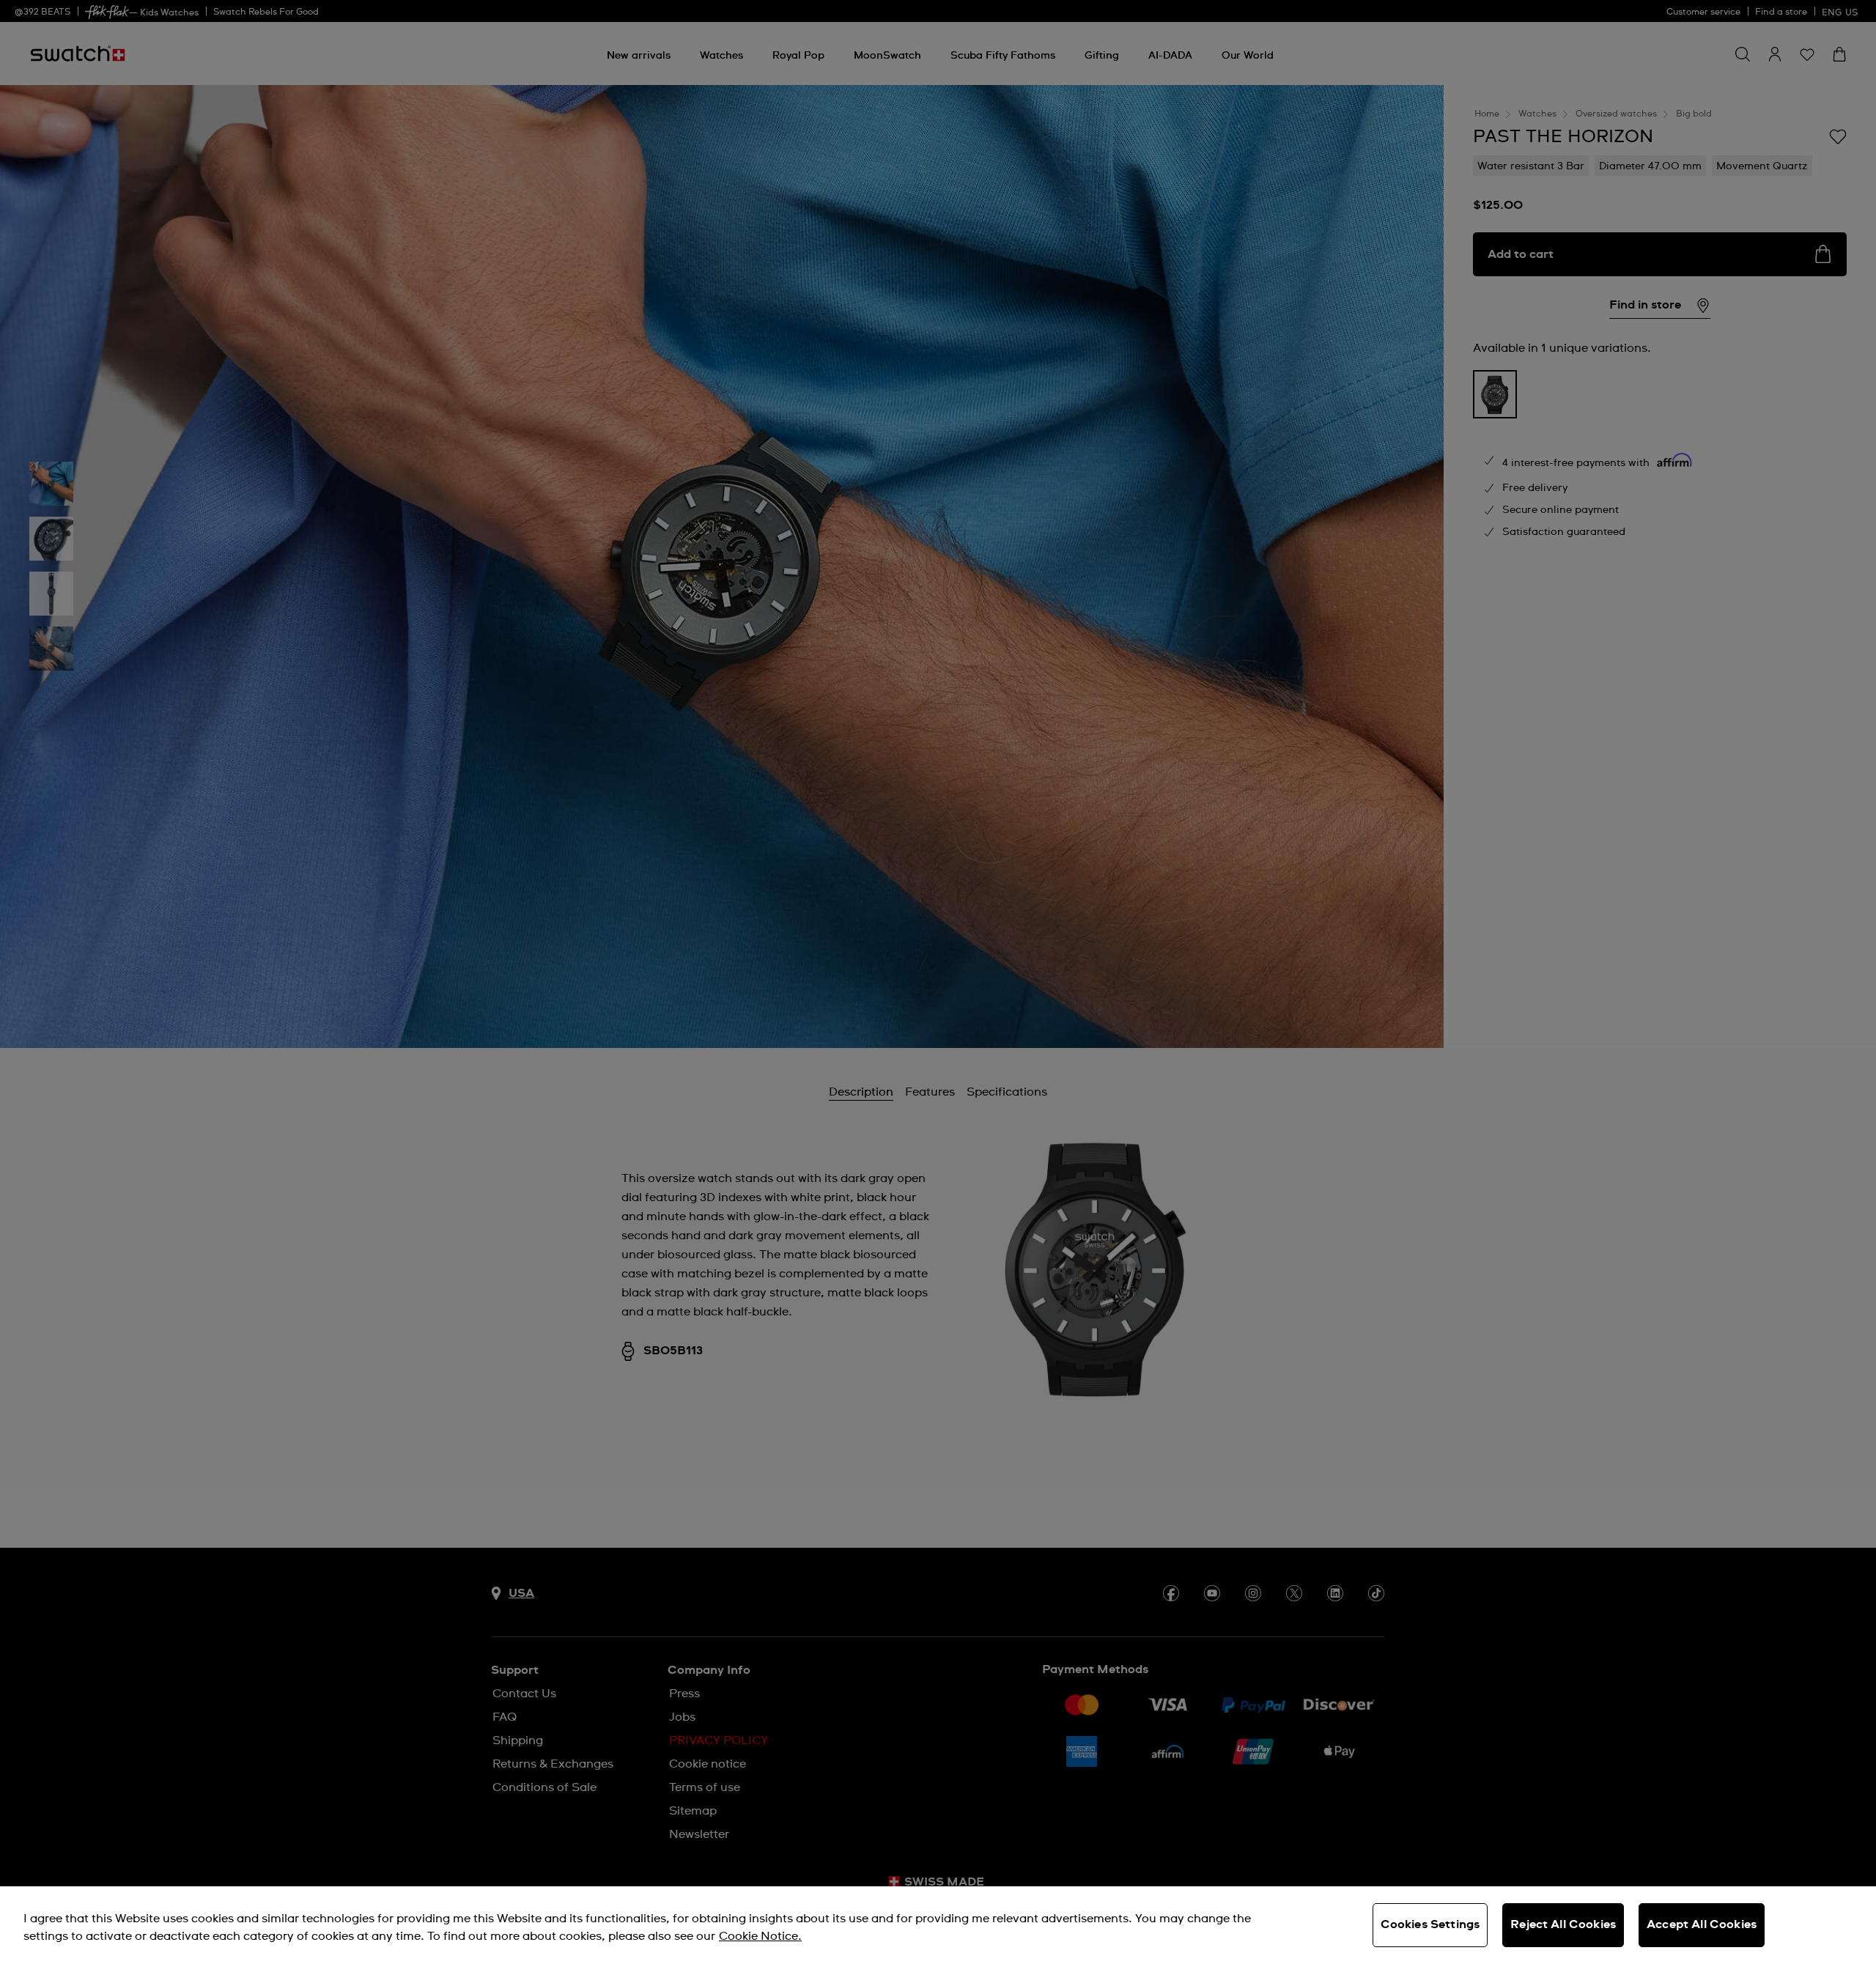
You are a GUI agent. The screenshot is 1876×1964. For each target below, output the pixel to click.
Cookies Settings (1430, 1924)
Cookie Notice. (760, 1936)
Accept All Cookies (1702, 1924)
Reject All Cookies (1563, 1924)
